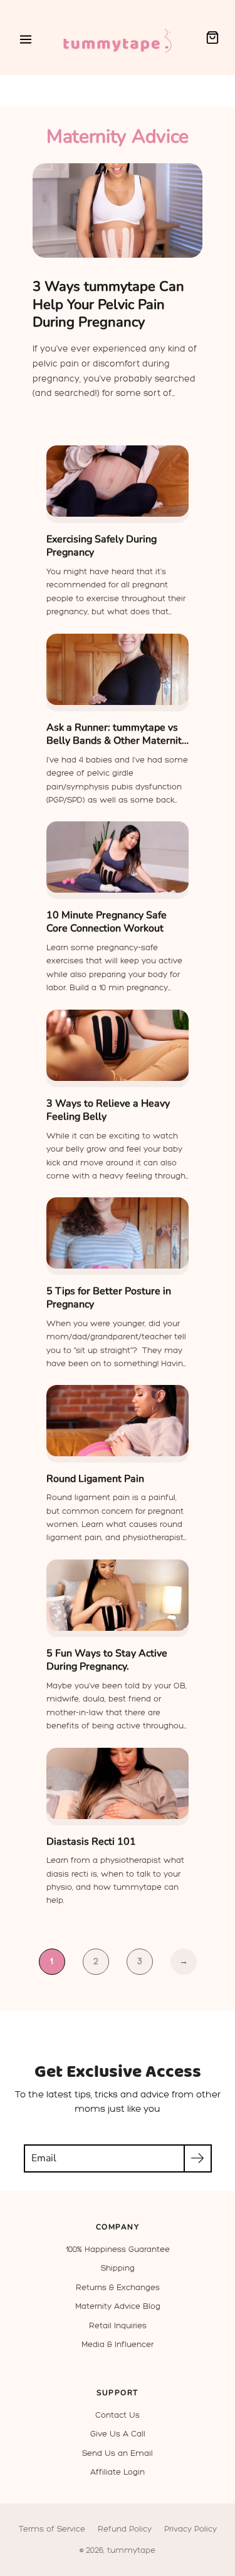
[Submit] (198, 2158)
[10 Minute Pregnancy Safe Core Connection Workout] (118, 857)
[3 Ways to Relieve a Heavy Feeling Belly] (118, 1045)
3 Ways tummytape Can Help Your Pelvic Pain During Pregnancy (108, 304)
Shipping (118, 2268)
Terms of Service (52, 2529)
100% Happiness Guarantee (118, 2249)
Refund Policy (125, 2529)
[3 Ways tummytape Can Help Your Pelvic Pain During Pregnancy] (118, 211)
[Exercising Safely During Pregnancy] (118, 481)
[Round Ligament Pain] (118, 1421)
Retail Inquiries (118, 2325)
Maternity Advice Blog (118, 2306)
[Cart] (212, 38)
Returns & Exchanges (118, 2287)
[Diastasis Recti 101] (118, 1783)
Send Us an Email (118, 2453)
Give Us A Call (118, 2434)
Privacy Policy (191, 2529)
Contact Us (118, 2415)
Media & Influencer (118, 2344)
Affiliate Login (118, 2472)
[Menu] (26, 39)
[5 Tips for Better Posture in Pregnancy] (118, 1233)
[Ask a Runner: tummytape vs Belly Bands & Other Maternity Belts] (118, 669)
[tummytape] (118, 38)
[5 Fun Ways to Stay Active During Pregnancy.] (118, 1595)
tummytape (131, 2550)
